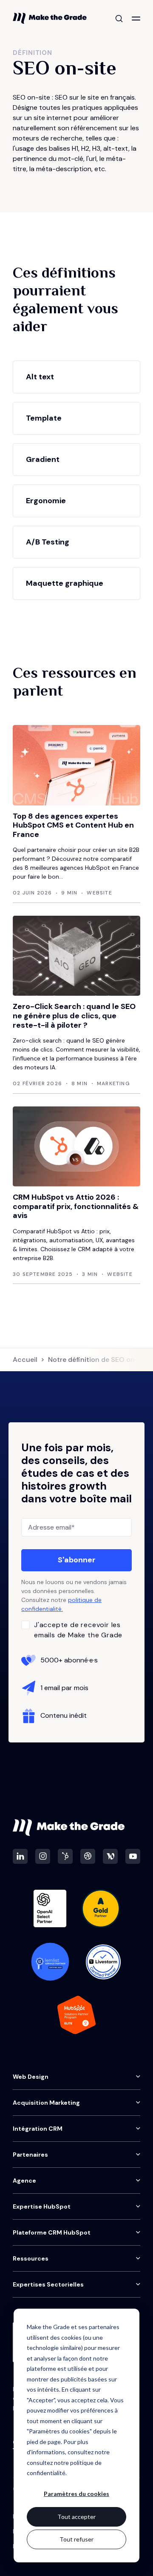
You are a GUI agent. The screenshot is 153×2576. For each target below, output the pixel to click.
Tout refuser (76, 2539)
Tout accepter (76, 2517)
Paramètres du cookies (76, 2494)
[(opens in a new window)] (20, 1856)
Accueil (25, 1360)
